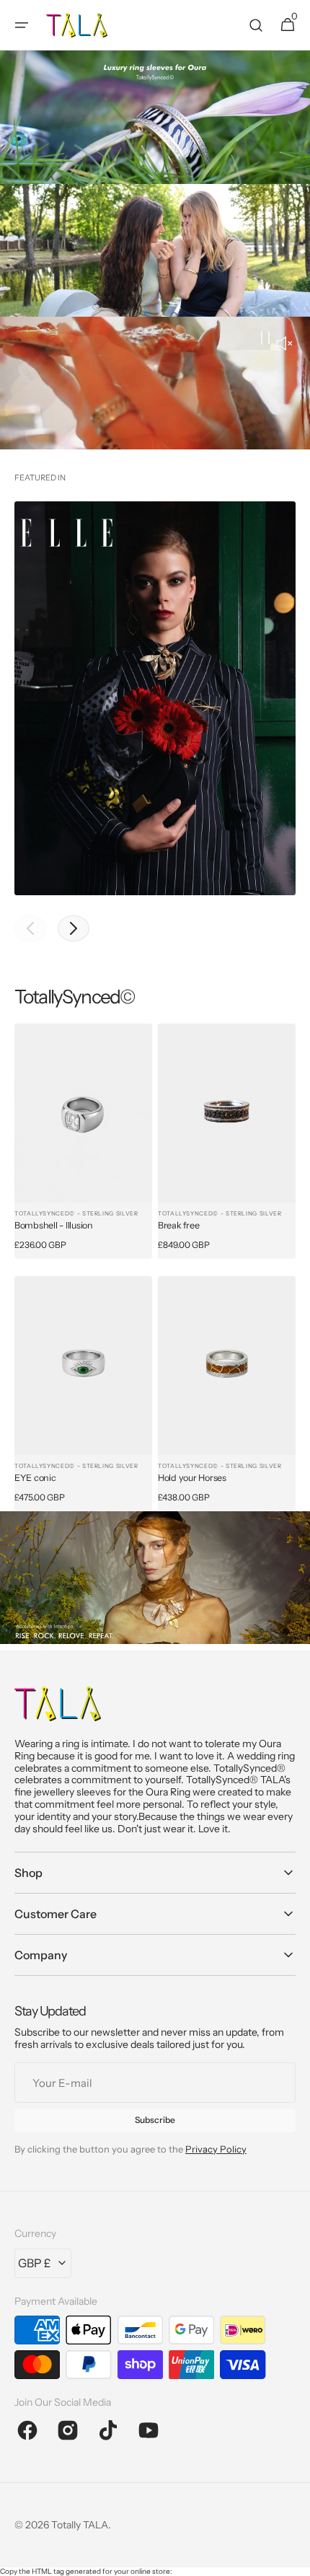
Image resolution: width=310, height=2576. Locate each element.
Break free (178, 1225)
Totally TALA (80, 2525)
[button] (22, 25)
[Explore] (155, 117)
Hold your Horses (192, 1478)
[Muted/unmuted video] (284, 346)
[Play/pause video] (155, 383)
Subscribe (155, 2120)
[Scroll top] (293, 2557)
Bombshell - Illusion (54, 1225)
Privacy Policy (216, 2149)
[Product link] (83, 1141)
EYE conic (35, 1478)
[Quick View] (46, 1172)
